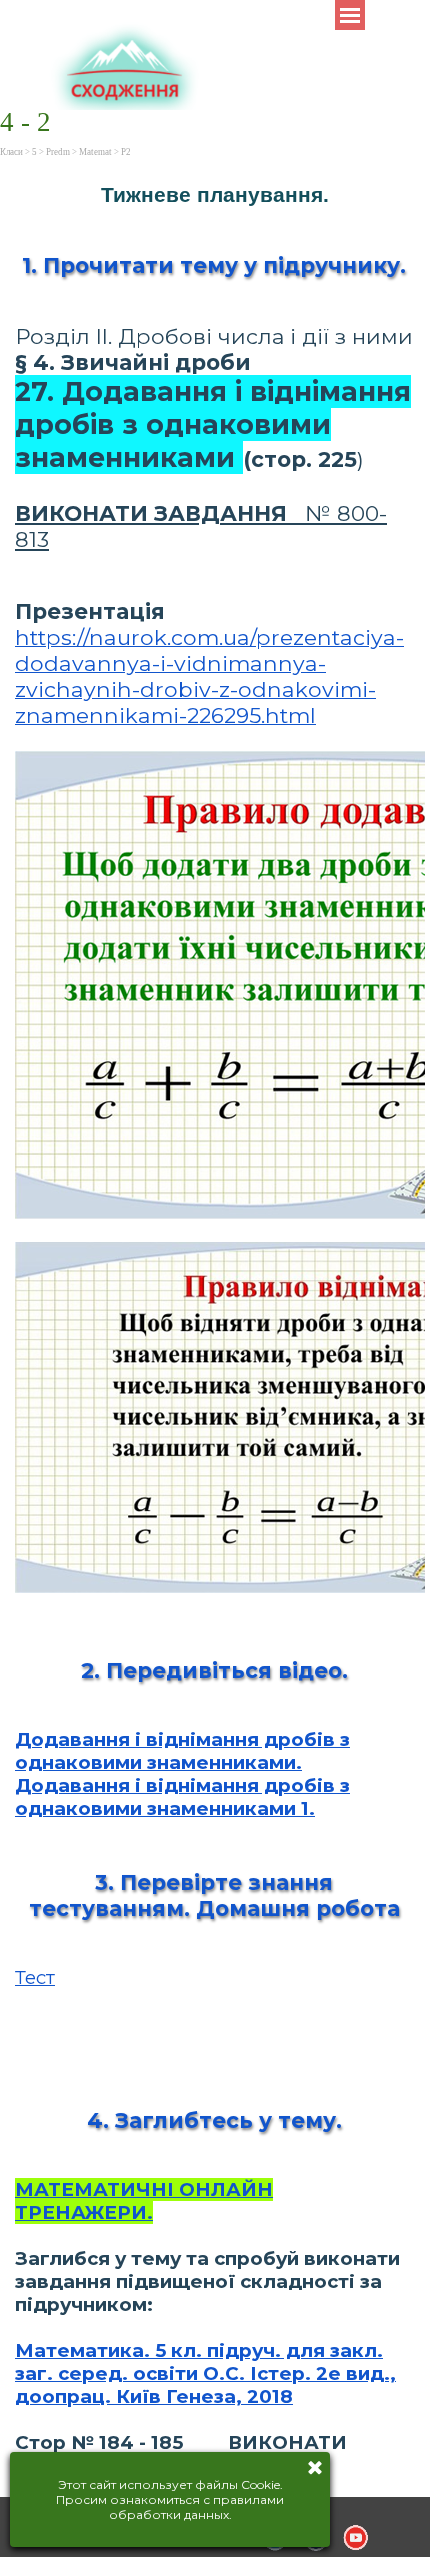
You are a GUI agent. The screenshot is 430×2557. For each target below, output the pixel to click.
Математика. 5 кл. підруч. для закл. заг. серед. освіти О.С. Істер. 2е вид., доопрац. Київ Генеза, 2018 (205, 2373)
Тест (35, 1977)
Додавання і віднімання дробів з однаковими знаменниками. (182, 1751)
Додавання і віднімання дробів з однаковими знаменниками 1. (182, 1797)
